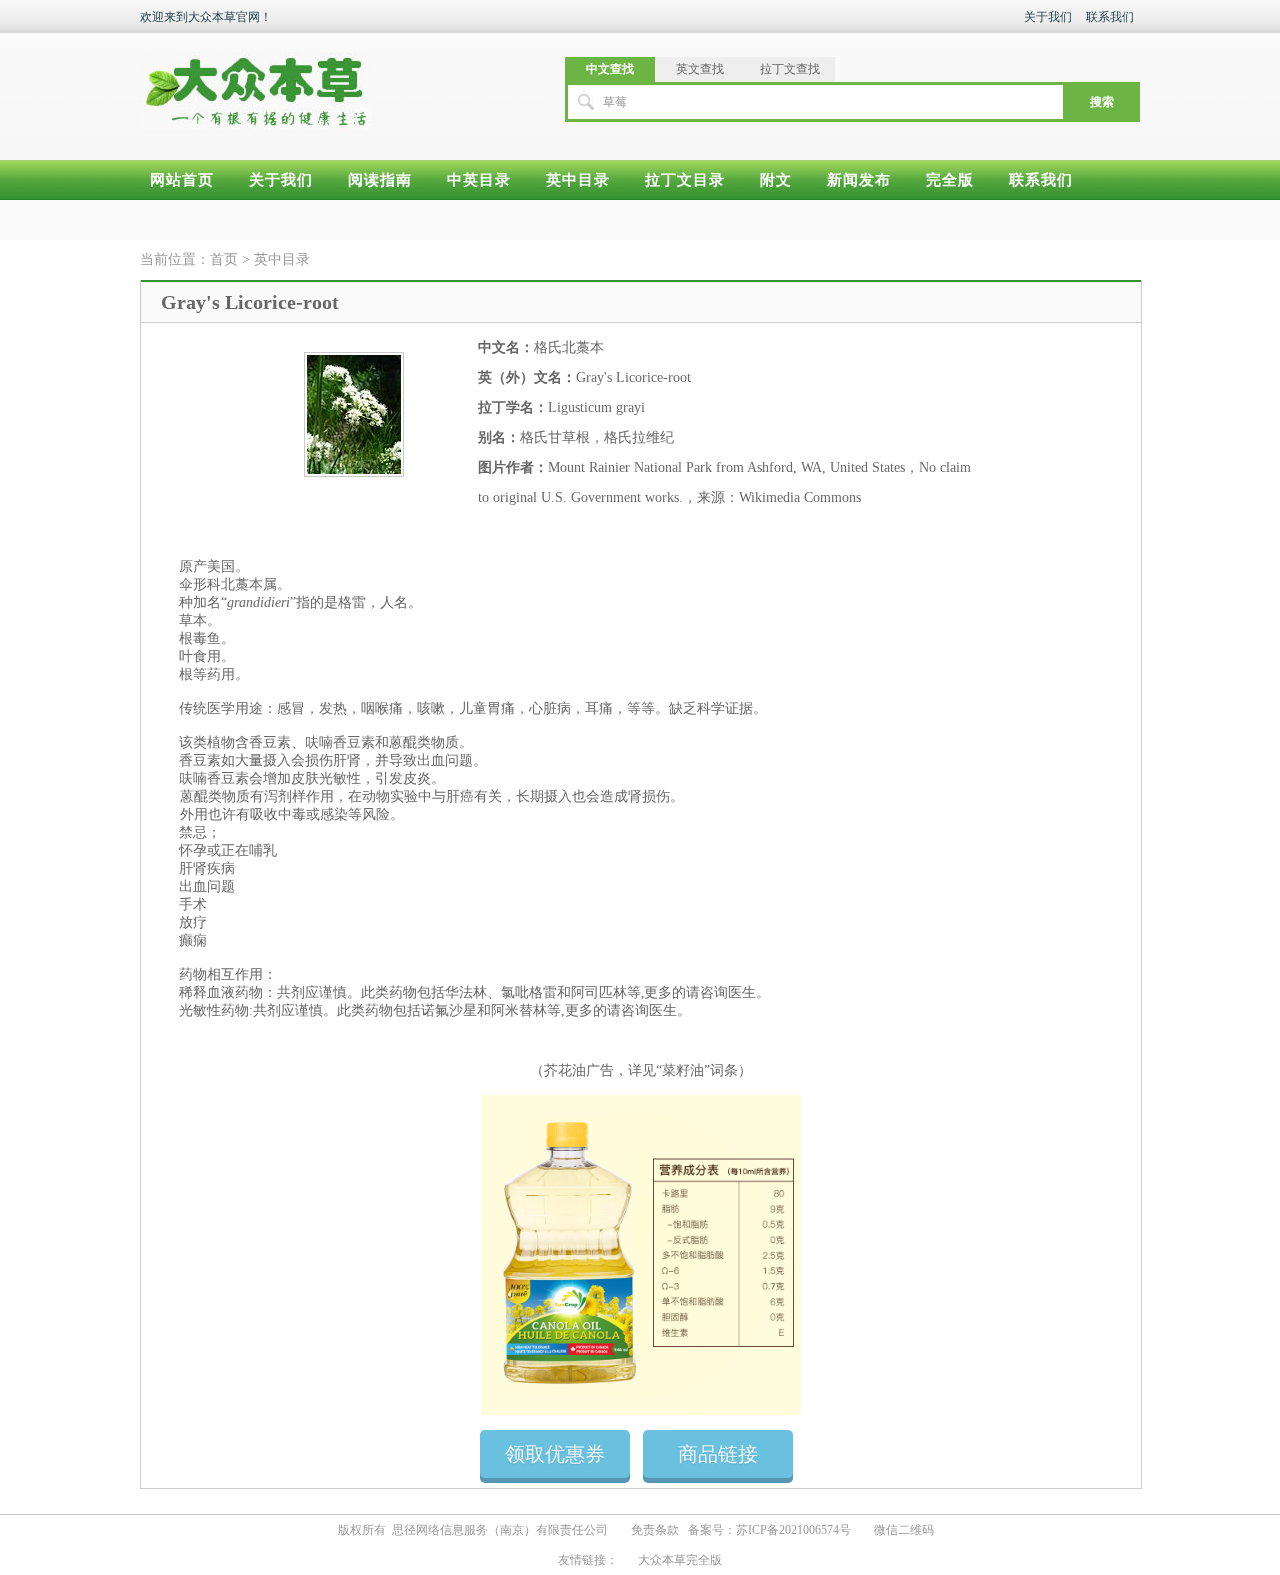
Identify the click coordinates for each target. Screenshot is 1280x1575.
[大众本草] (256, 82)
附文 (776, 180)
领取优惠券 (555, 1453)
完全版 (950, 180)
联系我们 (1110, 17)
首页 (224, 259)
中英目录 (479, 180)
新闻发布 (859, 180)
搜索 (1102, 102)
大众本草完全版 (680, 1560)
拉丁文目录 (685, 180)
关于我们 (1048, 17)
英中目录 (578, 180)
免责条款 (655, 1530)
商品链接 (718, 1453)
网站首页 (182, 180)
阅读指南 (380, 180)
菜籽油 (683, 1070)
